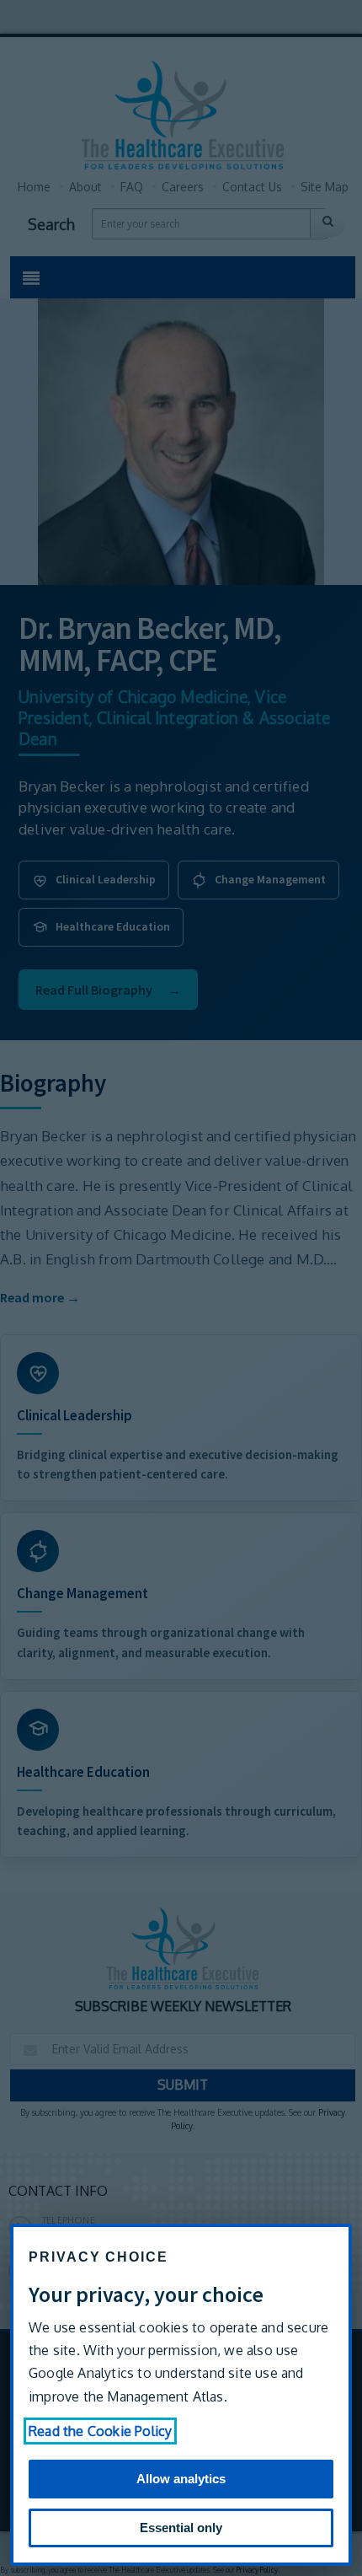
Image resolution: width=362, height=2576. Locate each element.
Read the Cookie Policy (100, 2431)
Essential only (181, 2528)
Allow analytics (181, 2479)
